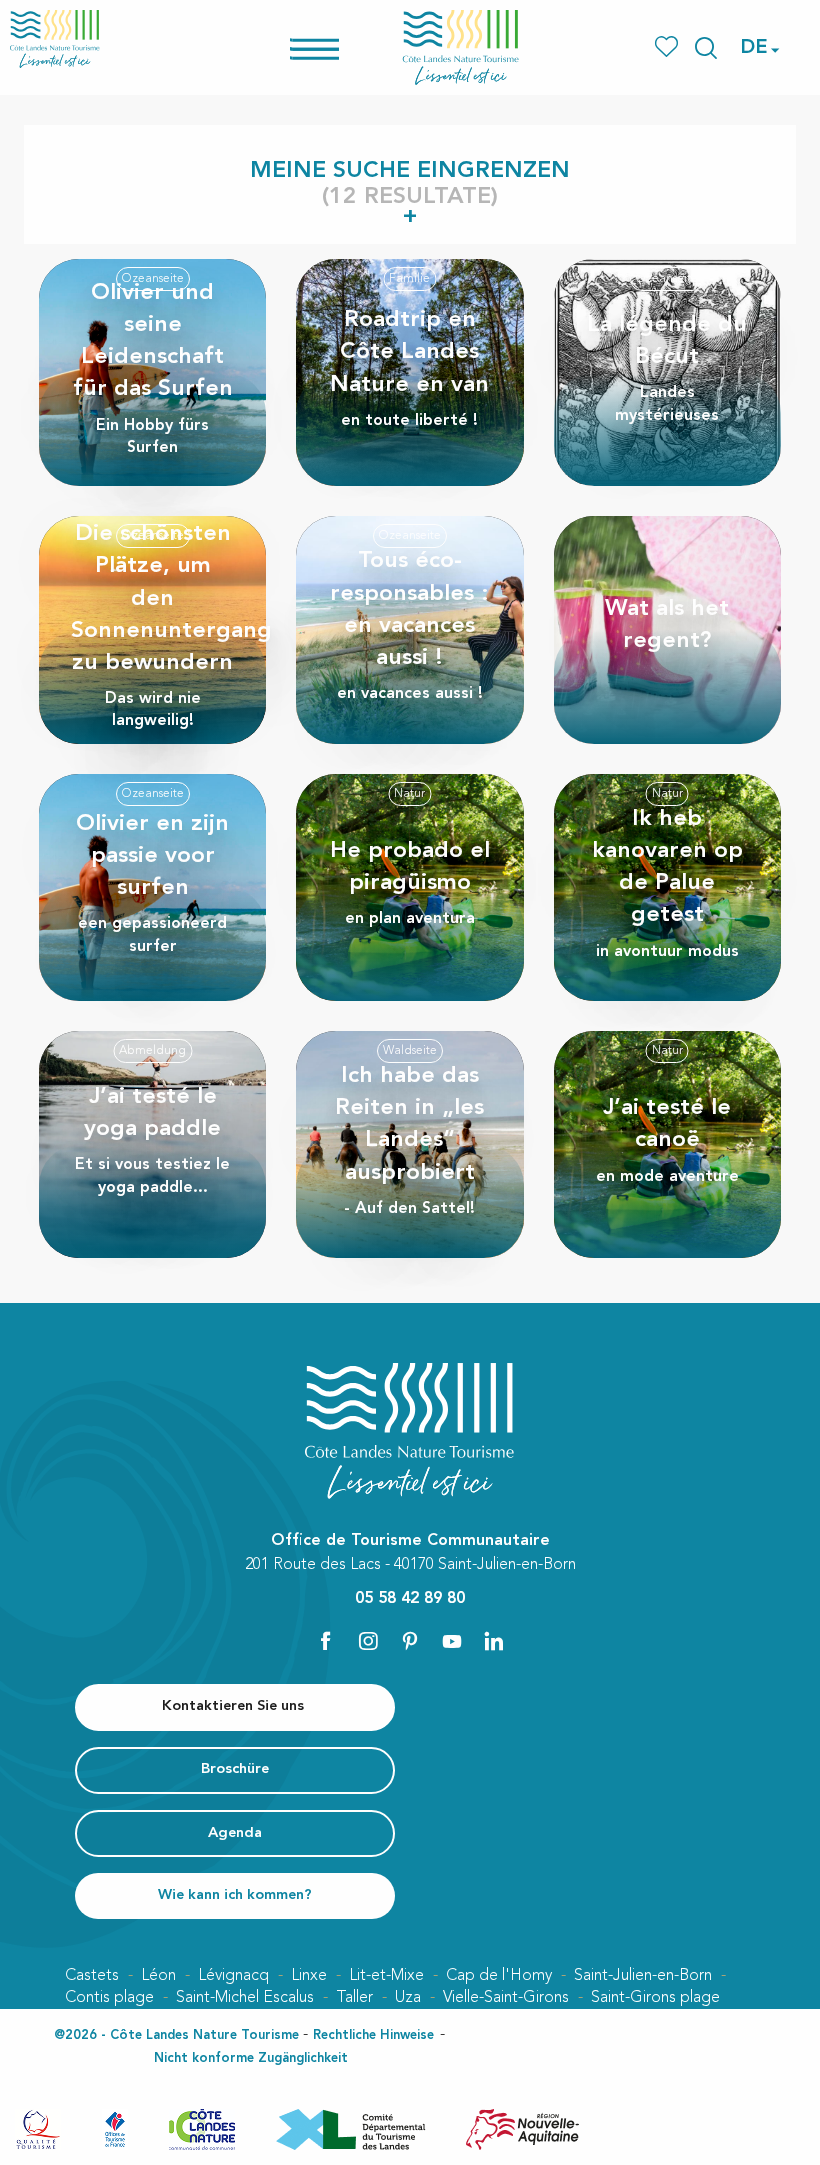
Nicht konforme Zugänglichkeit (251, 2058)
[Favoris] (668, 47)
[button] (706, 48)
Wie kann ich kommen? (235, 1895)
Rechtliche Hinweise (373, 2035)
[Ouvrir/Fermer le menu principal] (340, 47)
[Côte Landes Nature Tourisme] (461, 47)
